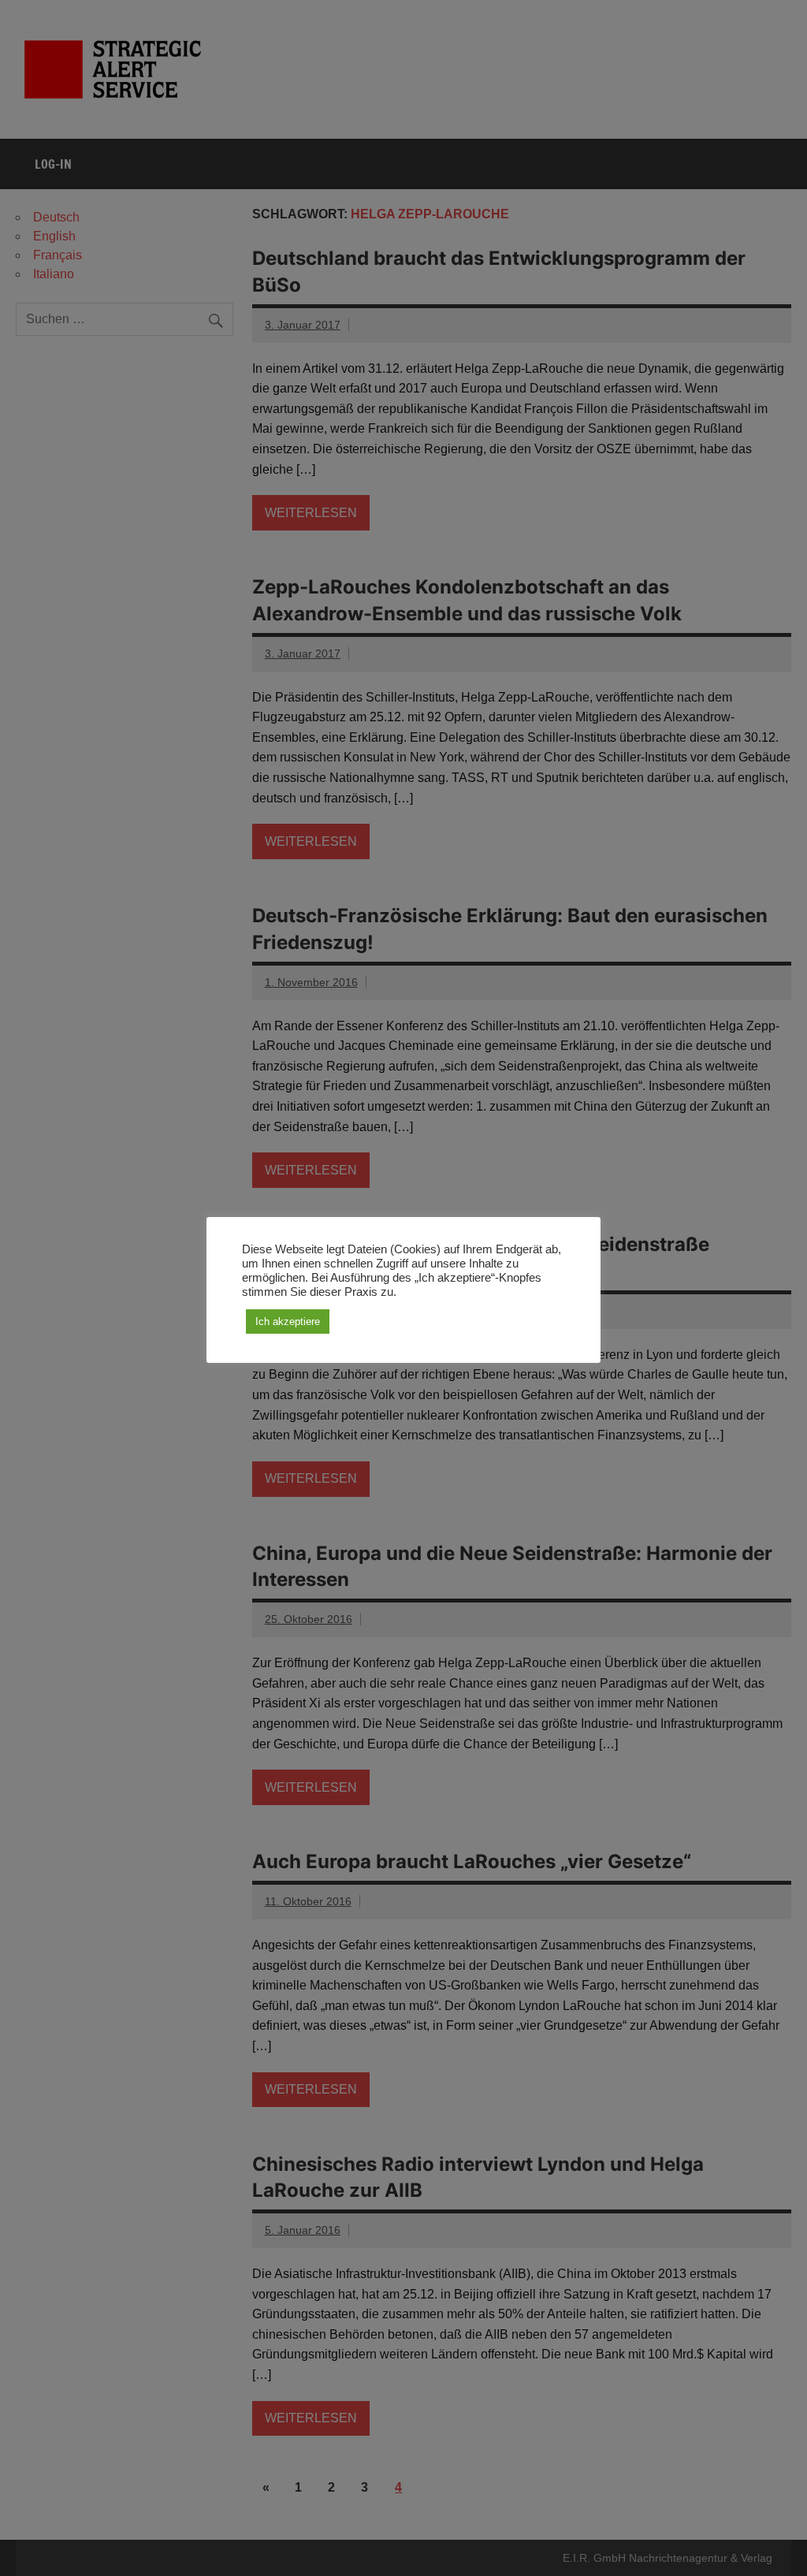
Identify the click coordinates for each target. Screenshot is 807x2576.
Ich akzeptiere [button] (288, 1322)
